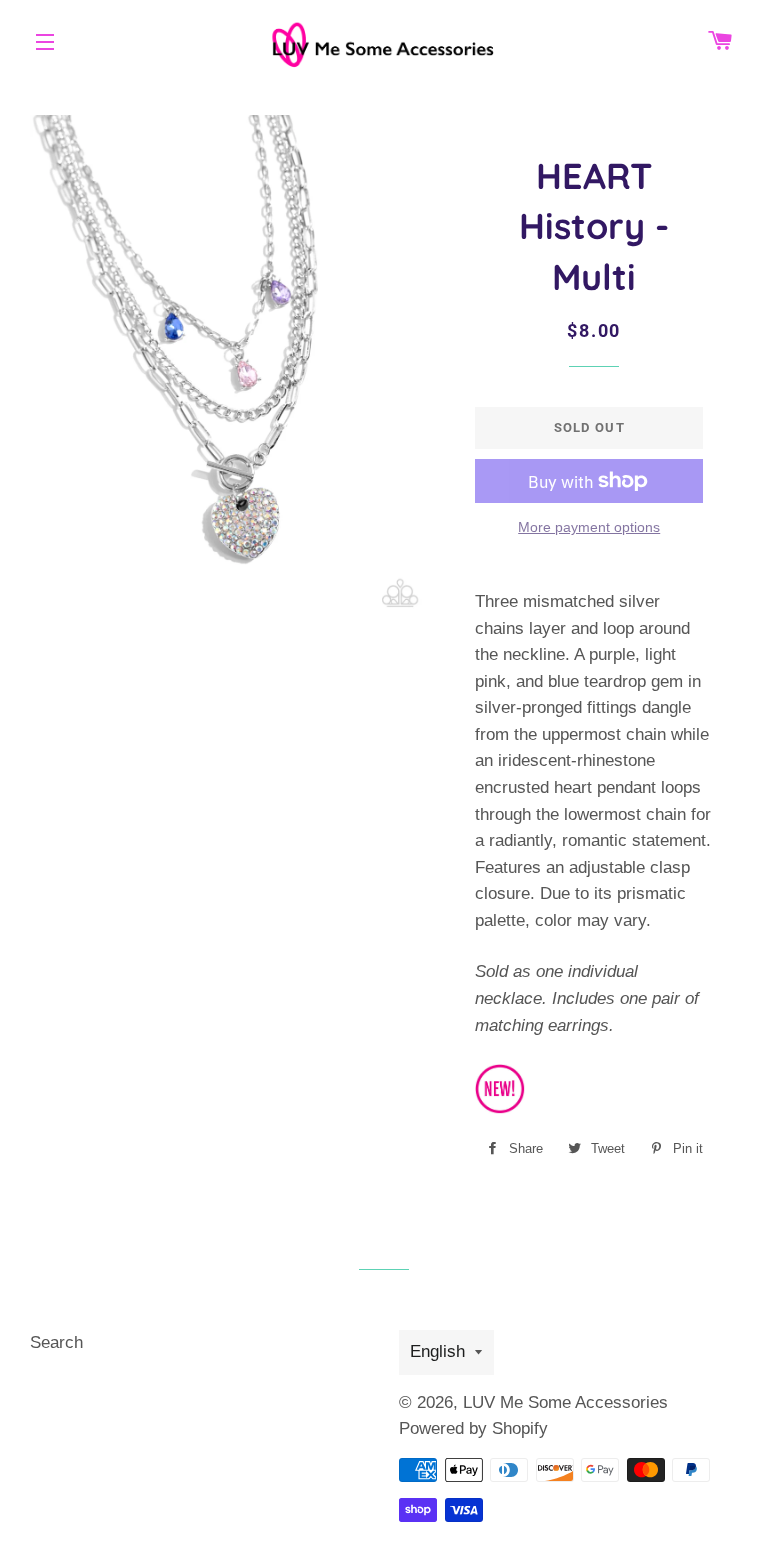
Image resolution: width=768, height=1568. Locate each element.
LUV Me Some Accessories (565, 1402)
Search (56, 1342)
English (437, 1351)
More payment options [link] (589, 527)
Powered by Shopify (473, 1428)
